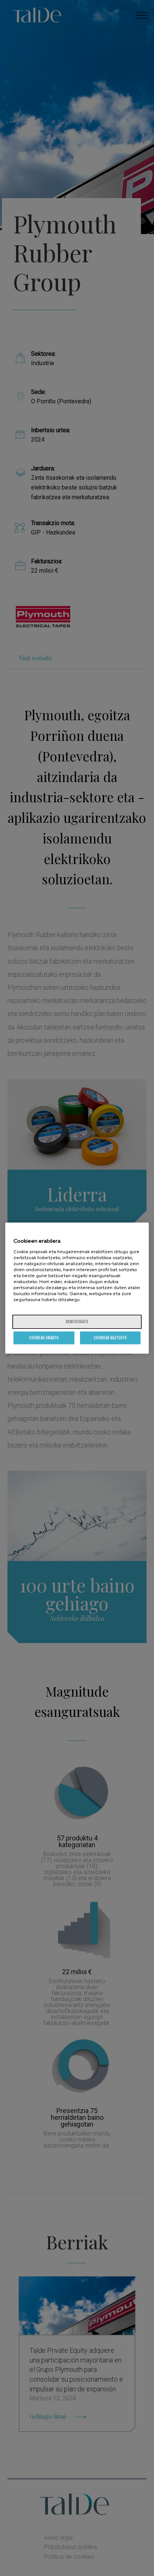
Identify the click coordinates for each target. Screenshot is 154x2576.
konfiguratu (77, 1322)
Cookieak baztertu (110, 1338)
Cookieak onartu (44, 1338)
